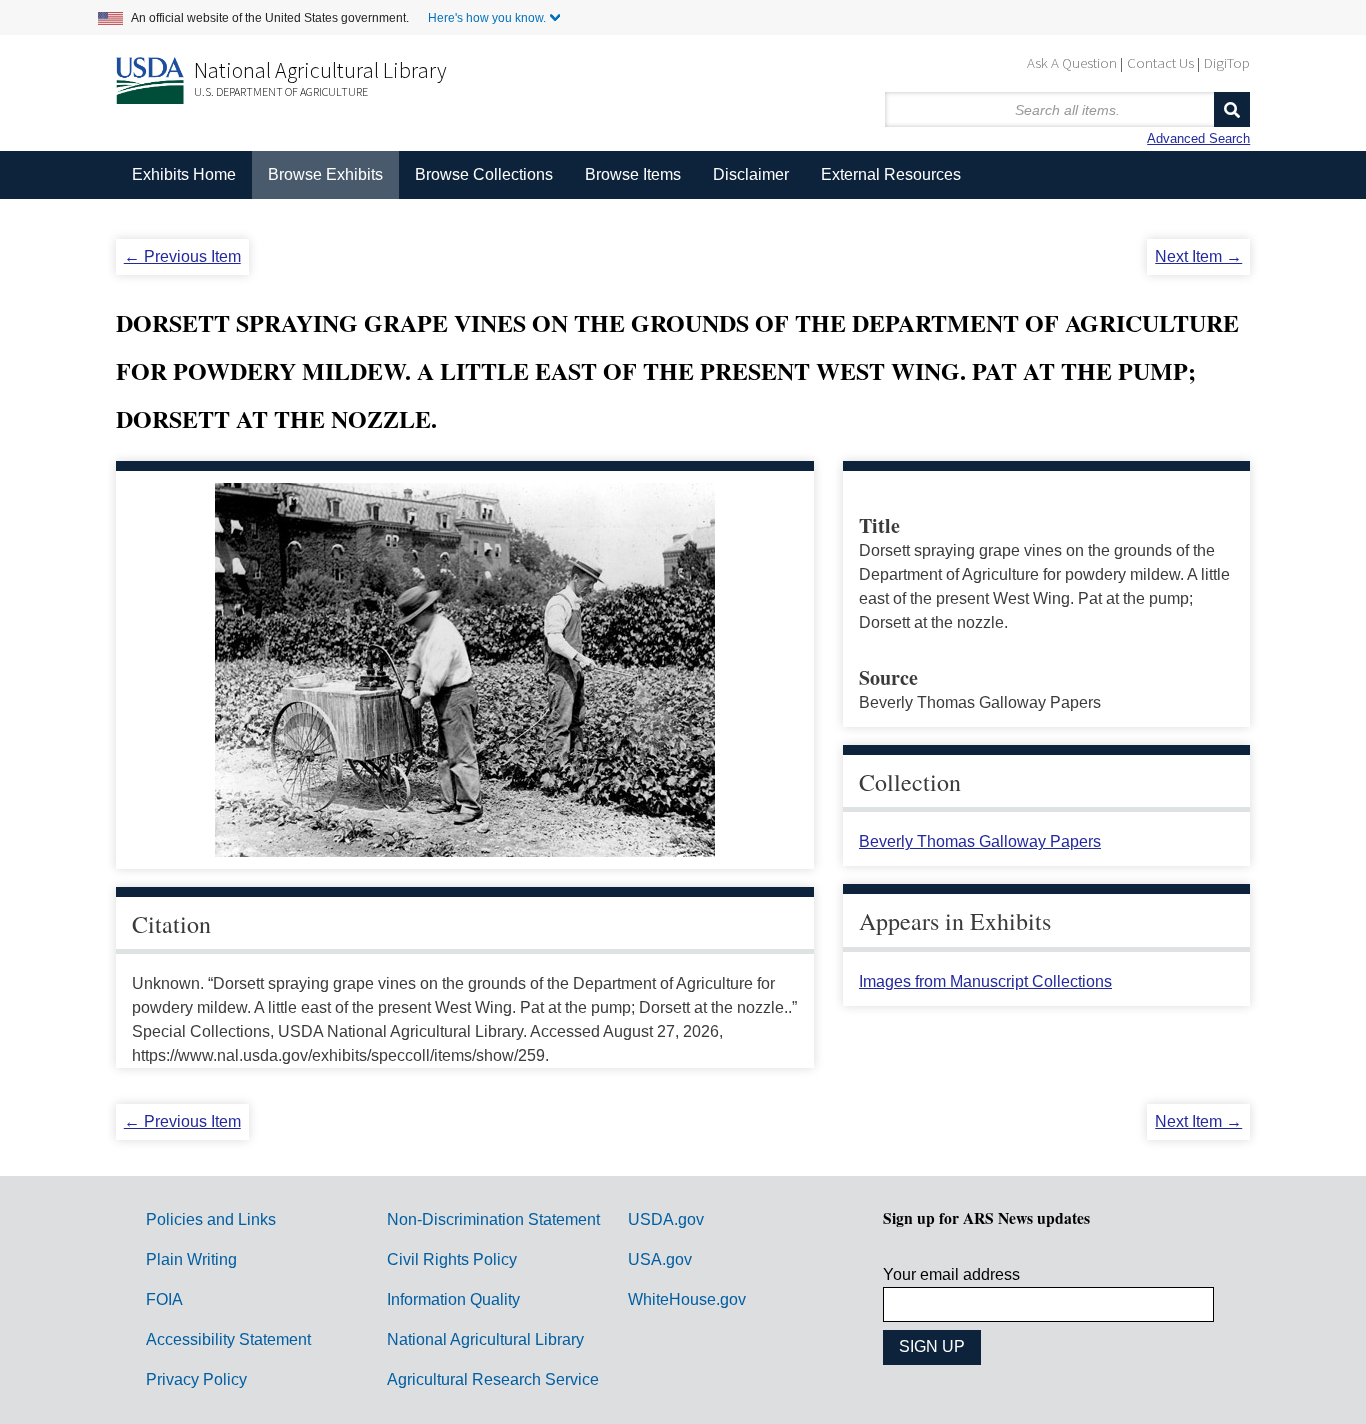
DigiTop (1227, 62)
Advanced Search (1198, 138)
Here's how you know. (487, 18)
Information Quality (453, 1299)
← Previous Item (182, 256)
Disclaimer (751, 174)
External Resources (891, 174)
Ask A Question (1072, 62)
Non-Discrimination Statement (493, 1219)
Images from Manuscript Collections (985, 981)
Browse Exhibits (325, 174)
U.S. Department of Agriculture (281, 91)
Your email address (951, 1274)
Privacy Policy (196, 1379)
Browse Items (633, 174)
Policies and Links (211, 1219)
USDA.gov (666, 1219)
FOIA (164, 1299)
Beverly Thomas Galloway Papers (980, 841)
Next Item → (1198, 256)
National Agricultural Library (320, 70)
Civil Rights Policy (452, 1259)
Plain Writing (191, 1259)
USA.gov (660, 1259)
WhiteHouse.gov (687, 1299)
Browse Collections (484, 174)
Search (1232, 109)
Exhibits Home (184, 174)
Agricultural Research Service (493, 1379)
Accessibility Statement (228, 1339)
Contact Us (1160, 62)
